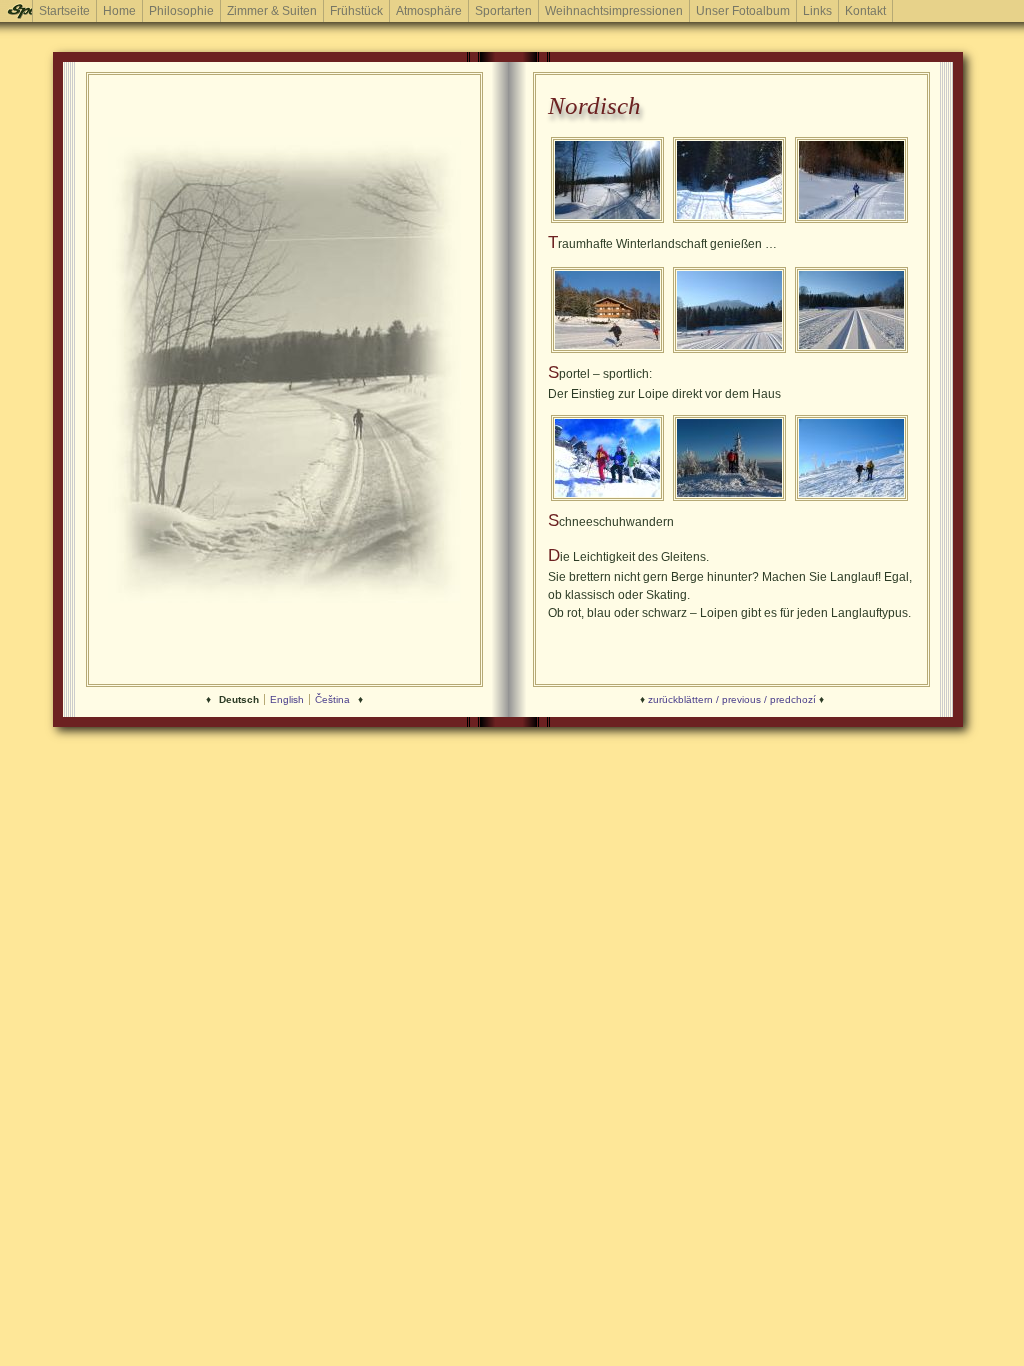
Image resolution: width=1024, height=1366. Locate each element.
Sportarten (503, 11)
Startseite (64, 11)
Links (817, 11)
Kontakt (865, 11)
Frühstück (356, 11)
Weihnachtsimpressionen (614, 11)
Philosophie (181, 11)
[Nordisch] (607, 221)
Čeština (332, 699)
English (287, 699)
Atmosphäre (429, 11)
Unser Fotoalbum (743, 11)
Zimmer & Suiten (272, 11)
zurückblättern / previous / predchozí (732, 699)
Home (119, 11)
